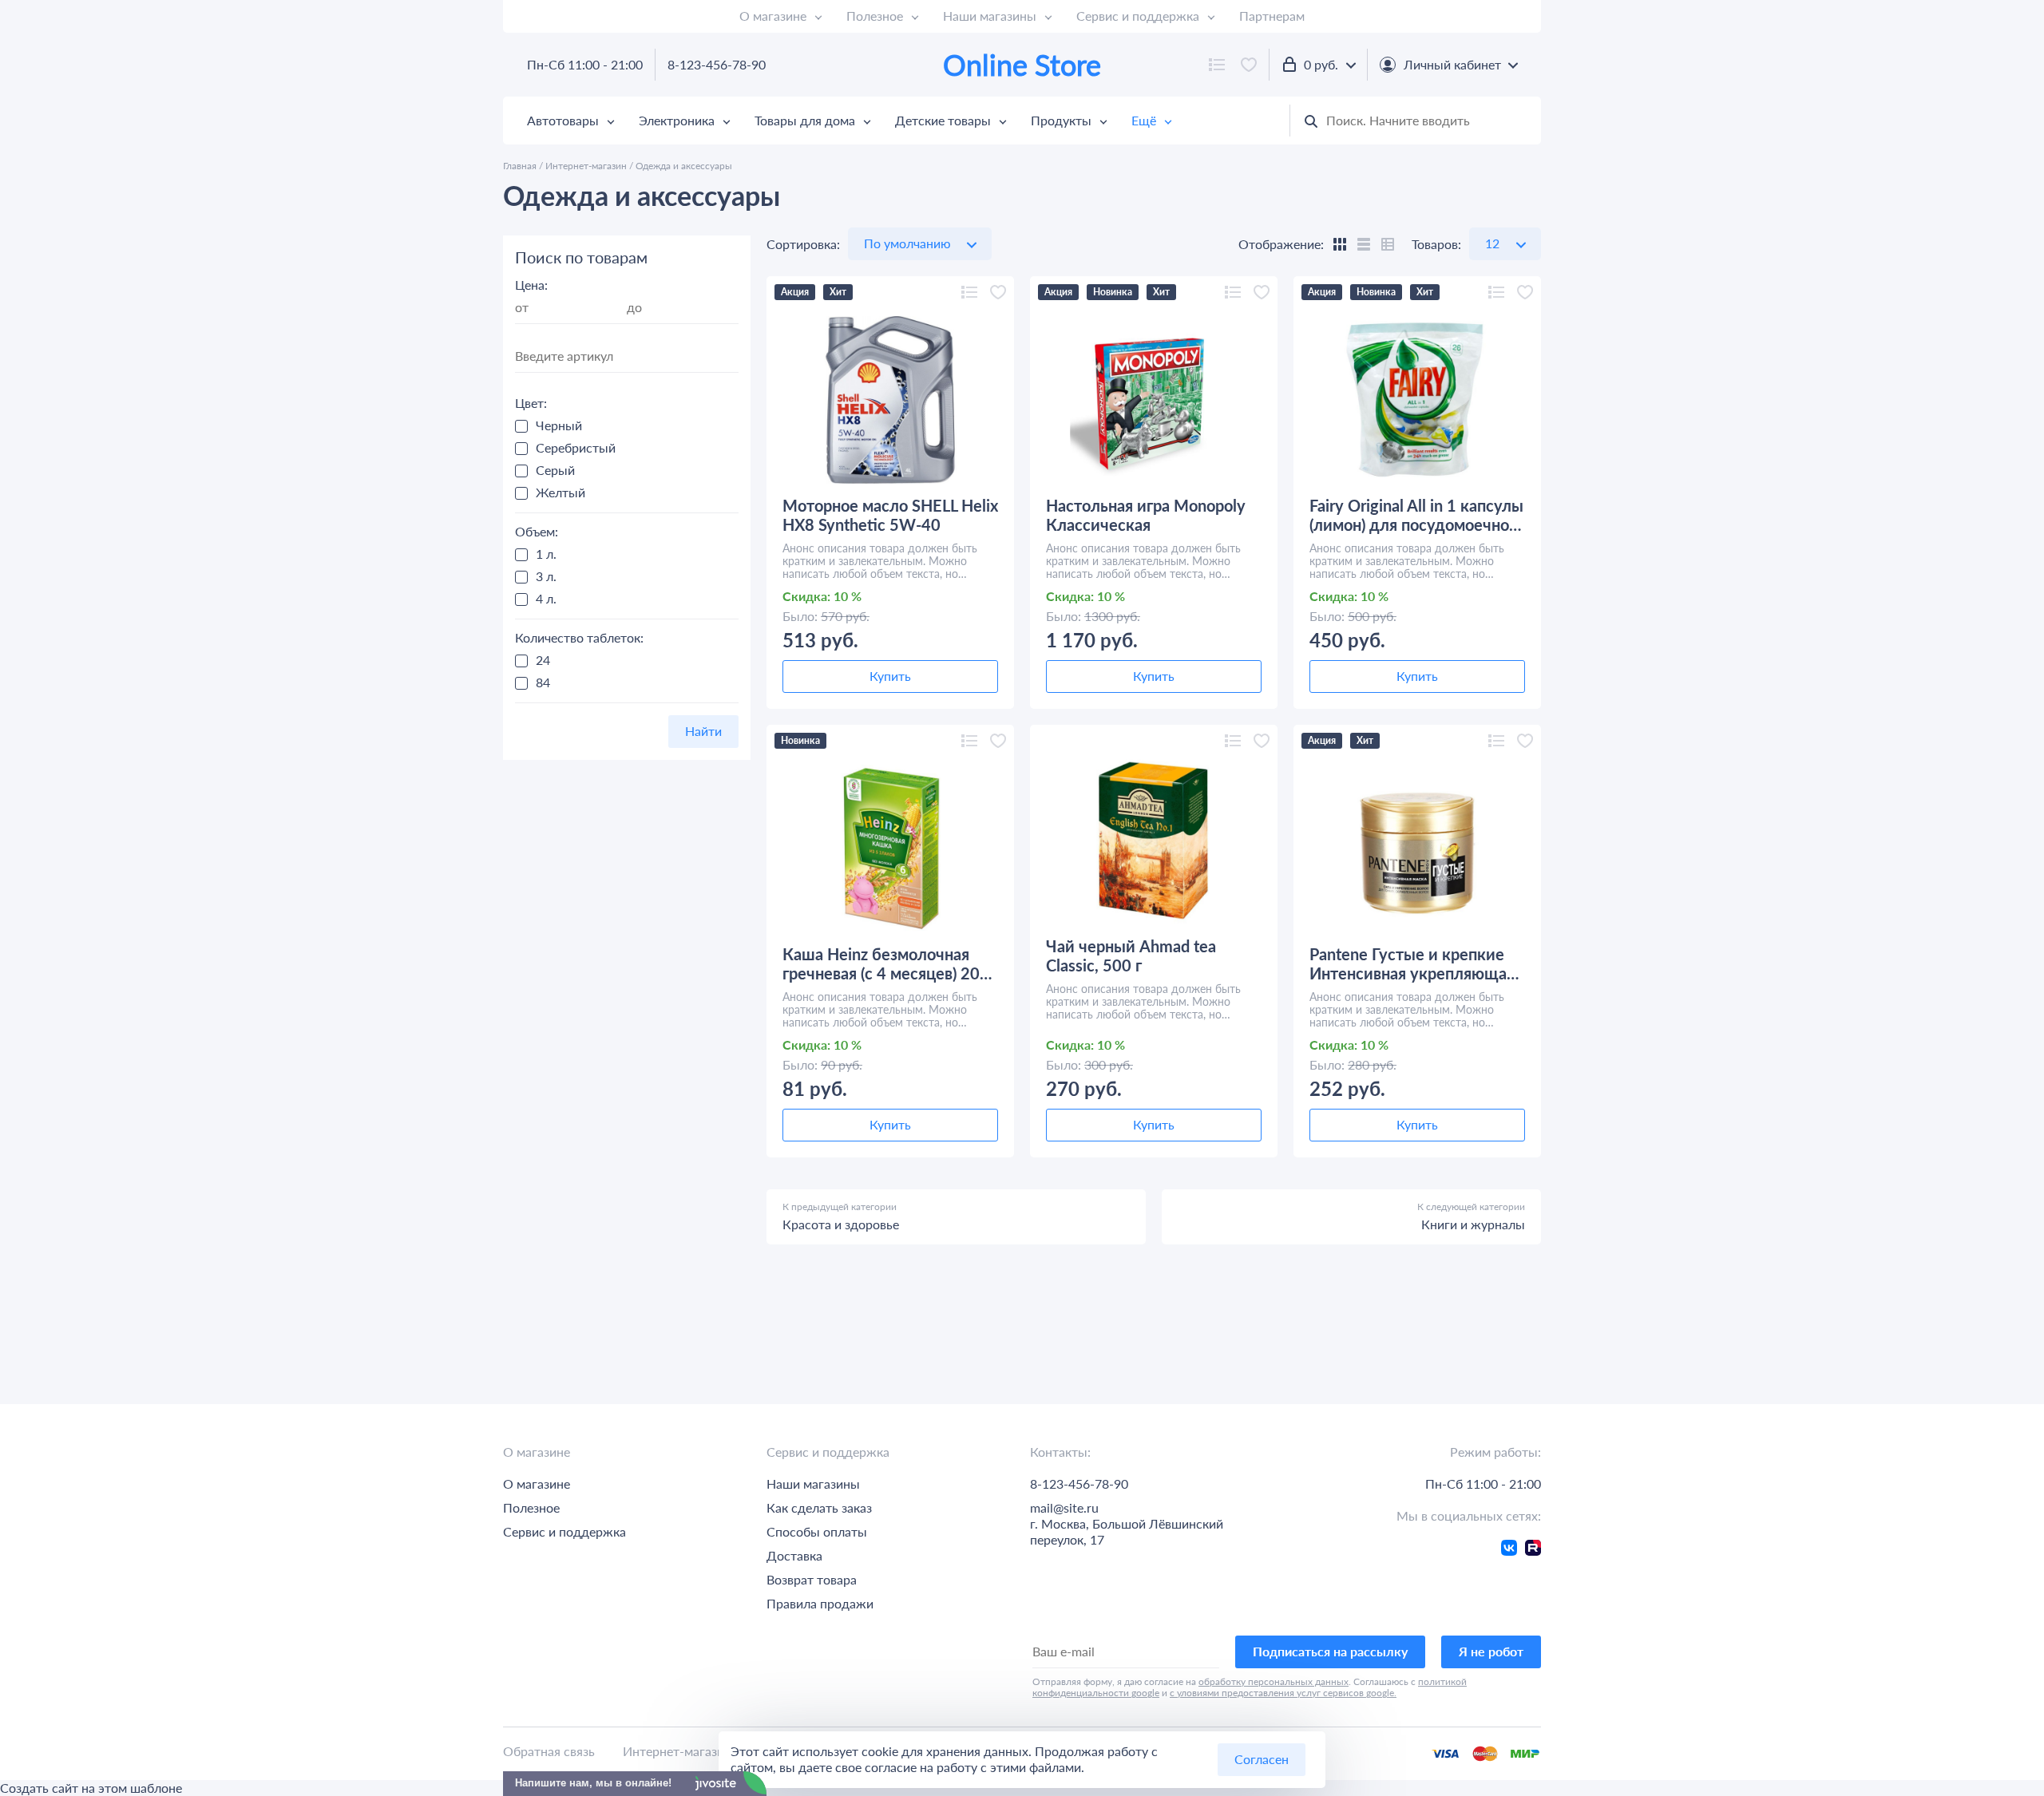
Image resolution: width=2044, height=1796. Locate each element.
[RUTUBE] (1533, 1551)
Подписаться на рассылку (1330, 1651)
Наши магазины (990, 16)
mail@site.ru (1064, 1507)
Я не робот (1491, 1651)
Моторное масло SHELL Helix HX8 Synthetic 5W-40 (890, 515)
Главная (520, 166)
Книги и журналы (1473, 1224)
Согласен (1262, 1759)
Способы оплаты (817, 1531)
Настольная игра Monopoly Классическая (1146, 515)
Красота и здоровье (841, 1224)
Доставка (794, 1555)
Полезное (875, 16)
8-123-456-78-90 (717, 64)
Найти (703, 731)
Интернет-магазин (586, 166)
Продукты (1061, 120)
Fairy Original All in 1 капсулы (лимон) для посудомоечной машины (1416, 515)
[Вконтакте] (1509, 1551)
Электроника (677, 120)
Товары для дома (805, 120)
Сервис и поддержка (1138, 16)
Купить (890, 676)
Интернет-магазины (682, 1751)
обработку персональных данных (1274, 1681)
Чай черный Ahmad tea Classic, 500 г (1131, 955)
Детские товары (943, 120)
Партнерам (1272, 16)
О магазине (773, 16)
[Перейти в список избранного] (1249, 65)
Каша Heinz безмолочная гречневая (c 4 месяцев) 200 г (886, 963)
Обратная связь (549, 1751)
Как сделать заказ (819, 1507)
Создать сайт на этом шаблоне (91, 1788)
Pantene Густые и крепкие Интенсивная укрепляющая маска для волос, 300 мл (1412, 963)
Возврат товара (812, 1579)
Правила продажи (820, 1603)
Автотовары (563, 120)
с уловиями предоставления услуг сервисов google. (1283, 1693)
